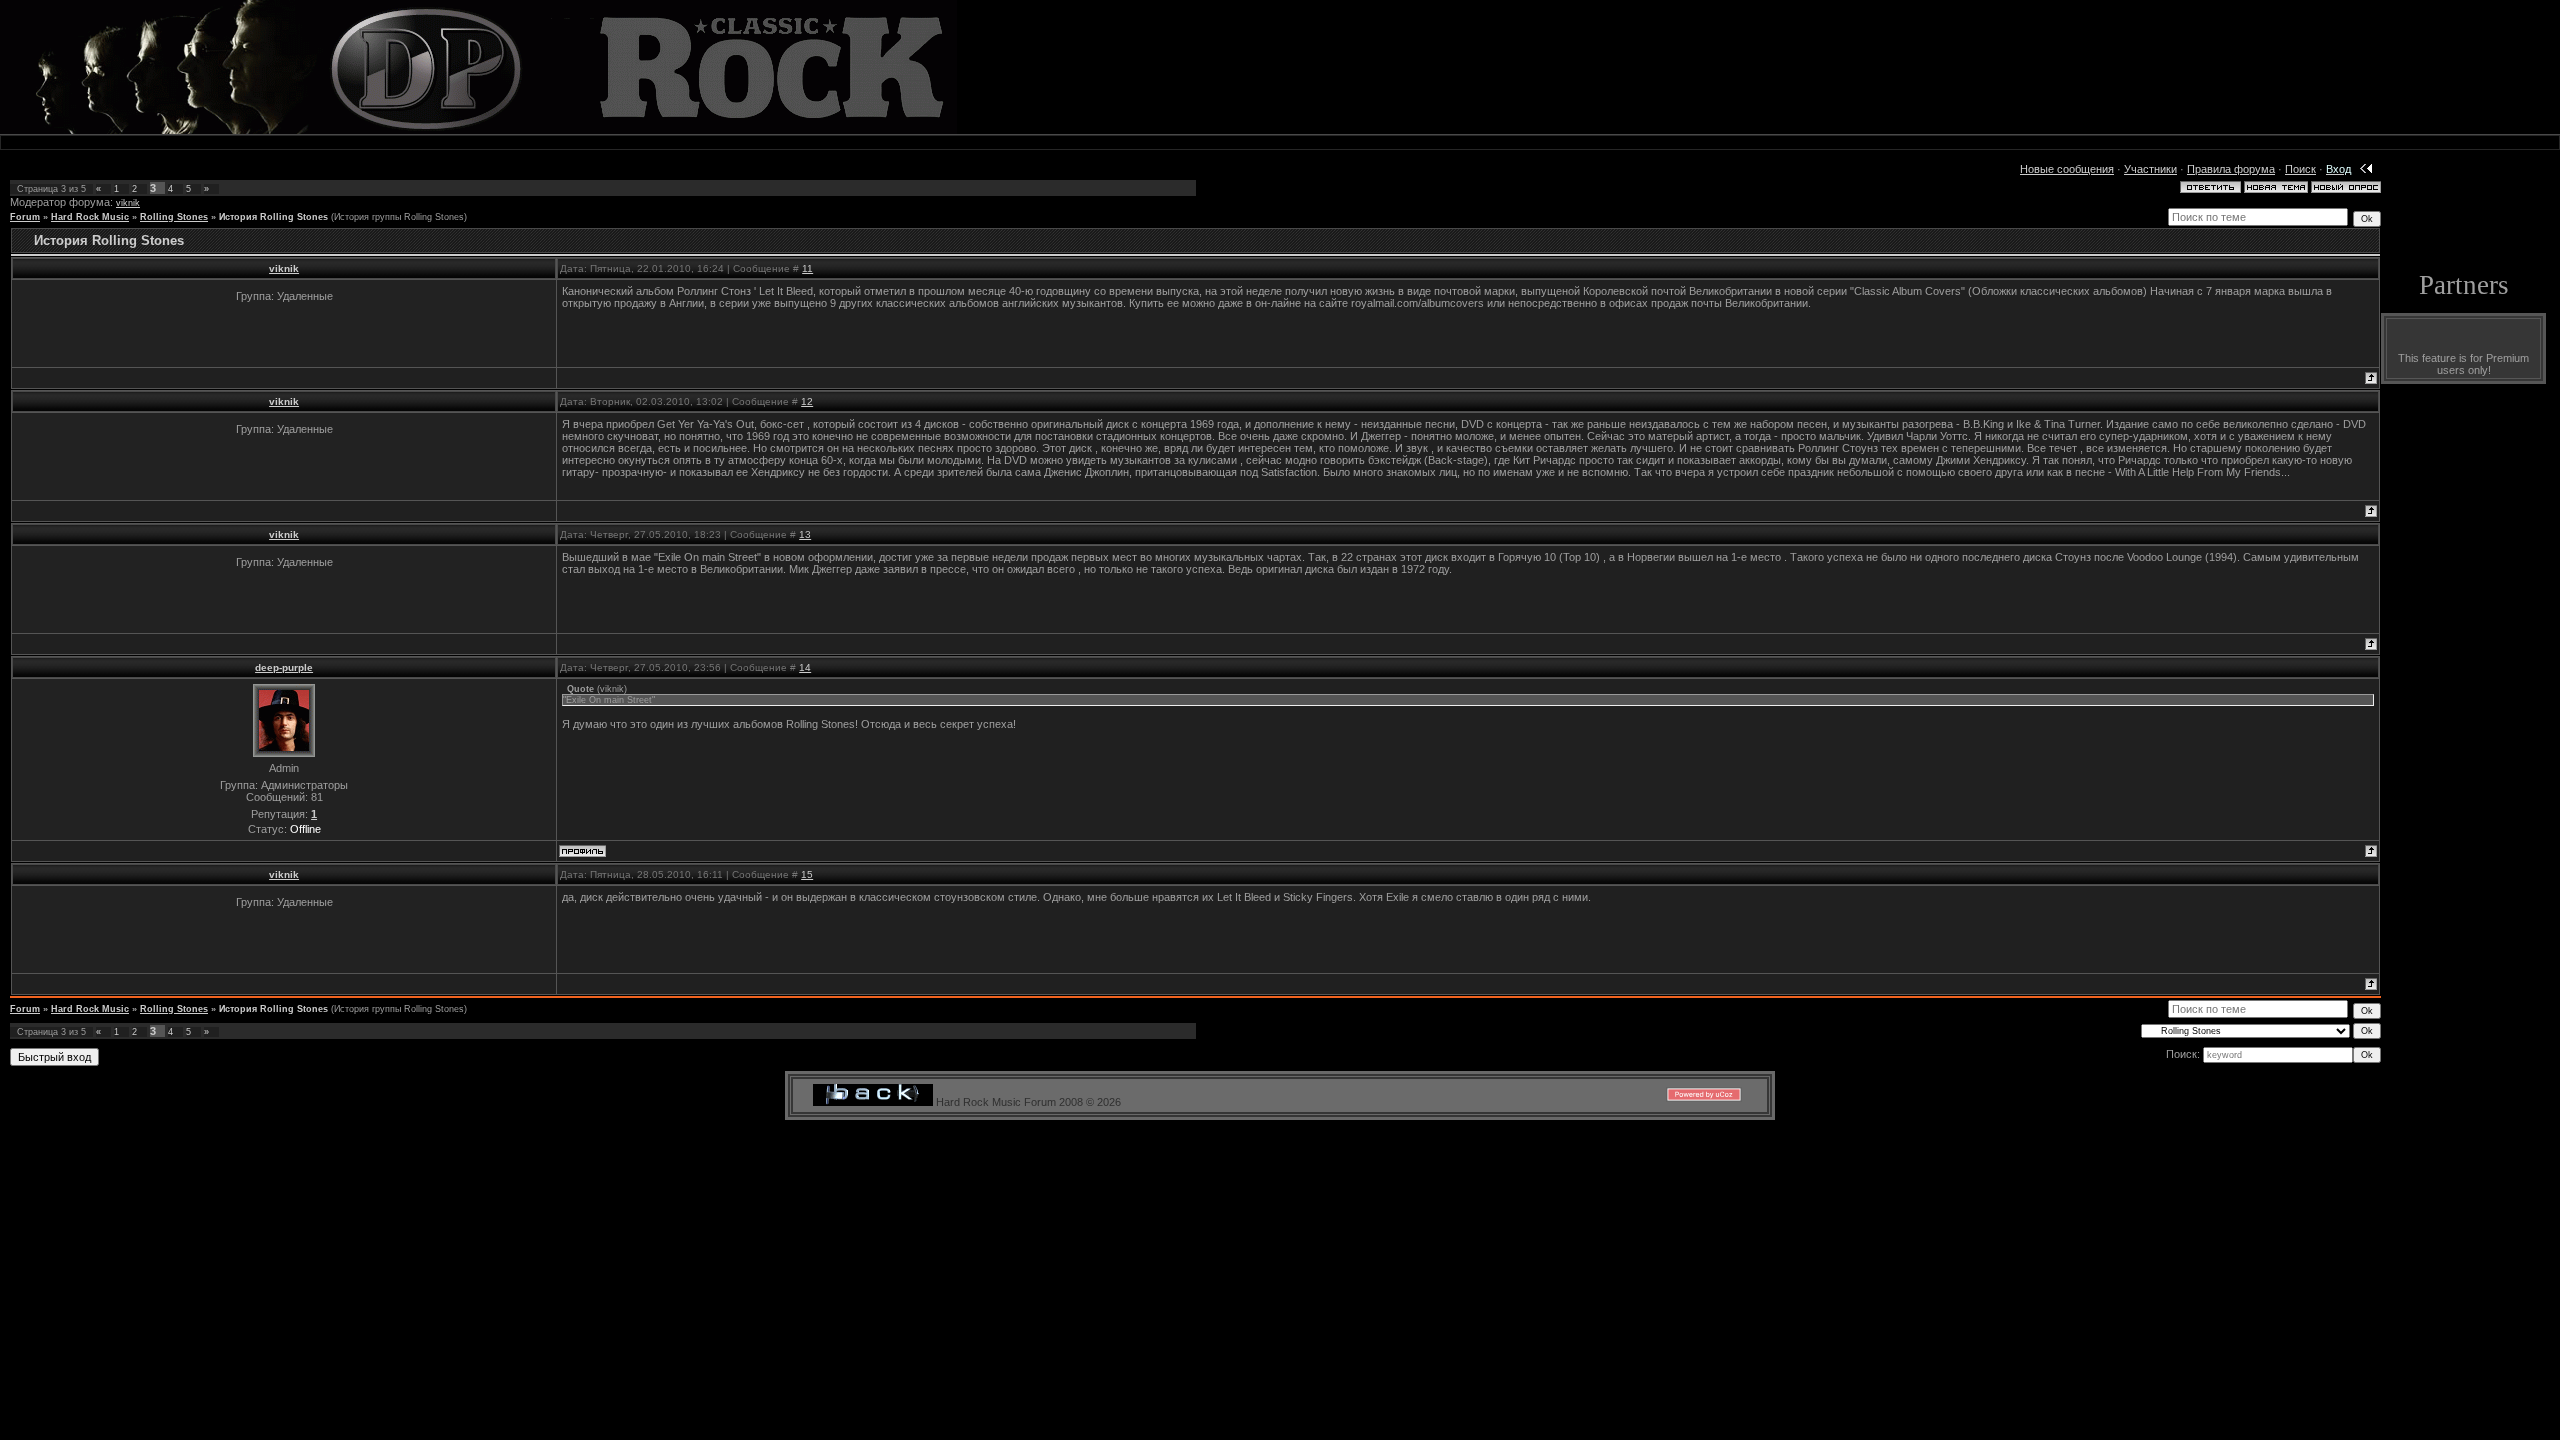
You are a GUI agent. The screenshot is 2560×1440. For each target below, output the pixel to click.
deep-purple (284, 667)
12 (807, 401)
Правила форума (2231, 169)
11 (807, 268)
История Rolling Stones (273, 217)
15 (807, 874)
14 (805, 667)
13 (805, 534)
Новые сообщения (2067, 169)
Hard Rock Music (90, 217)
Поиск (2300, 169)
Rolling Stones (174, 217)
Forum (25, 217)
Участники (2150, 169)
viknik (128, 203)
